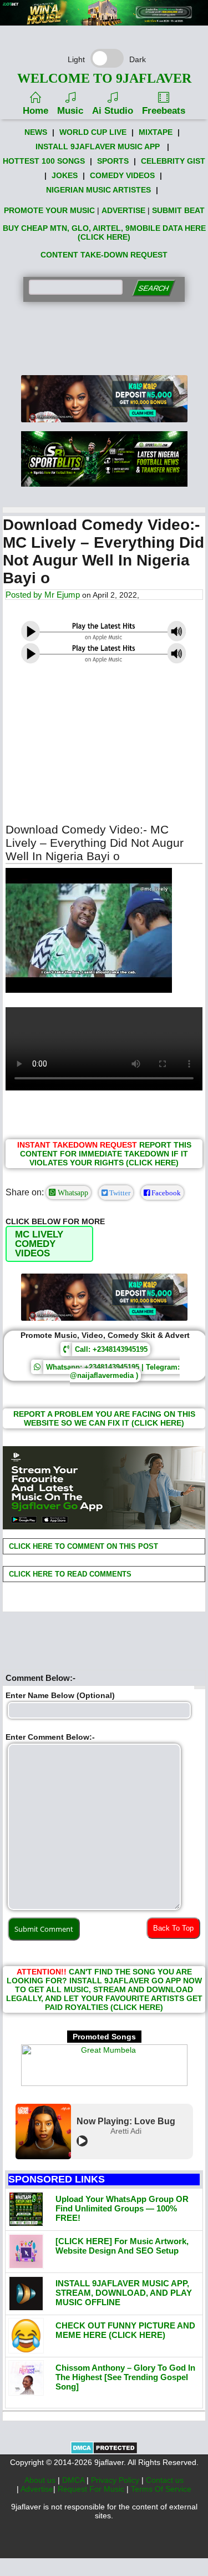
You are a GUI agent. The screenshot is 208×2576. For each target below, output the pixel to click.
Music (70, 111)
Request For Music (92, 2489)
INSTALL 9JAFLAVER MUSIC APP (98, 147)
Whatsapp (72, 1193)
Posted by (25, 595)
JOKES (65, 175)
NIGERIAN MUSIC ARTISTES (98, 190)
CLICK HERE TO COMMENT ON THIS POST (82, 1546)
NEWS (36, 132)
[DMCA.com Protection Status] (104, 2452)
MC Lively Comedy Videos (39, 1244)
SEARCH (153, 288)
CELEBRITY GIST (173, 161)
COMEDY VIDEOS (122, 175)
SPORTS (113, 161)
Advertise (37, 2489)
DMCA (74, 2480)
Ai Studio (113, 111)
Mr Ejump (62, 595)
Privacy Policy (116, 2480)
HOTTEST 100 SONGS (44, 161)
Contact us (165, 2480)
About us (41, 2480)
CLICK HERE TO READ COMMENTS (69, 1574)
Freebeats (164, 111)
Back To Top (173, 1928)
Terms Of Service (161, 2489)
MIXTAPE (156, 132)
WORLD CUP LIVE (93, 132)
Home (35, 111)
